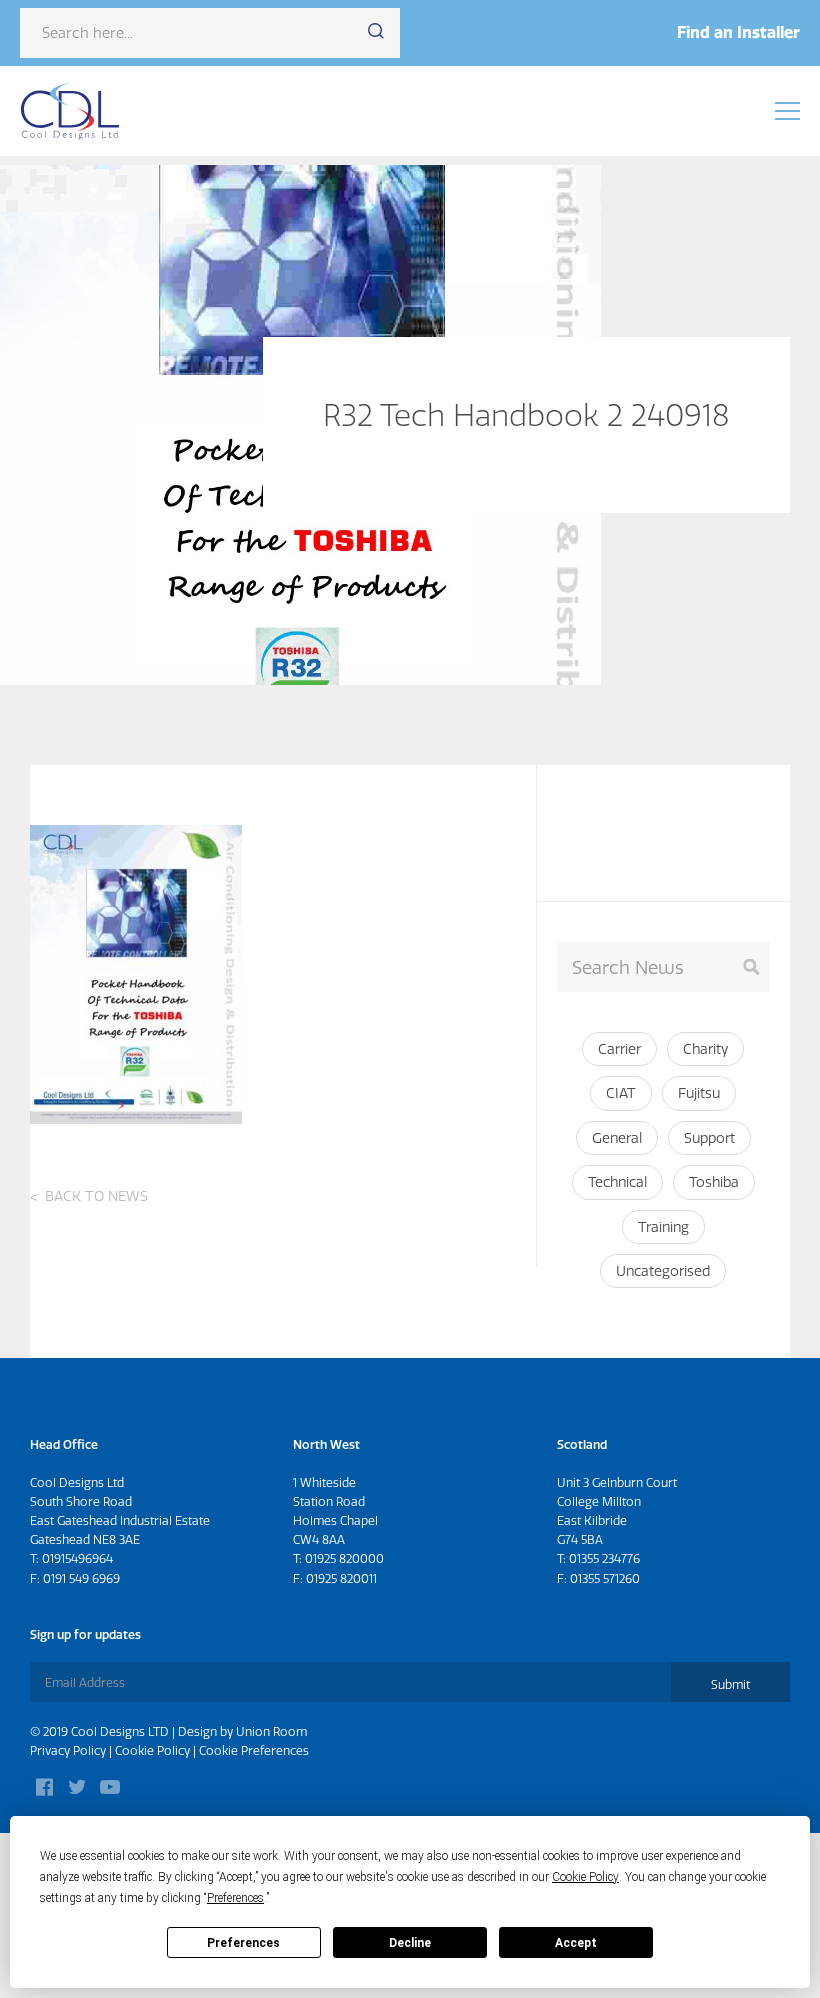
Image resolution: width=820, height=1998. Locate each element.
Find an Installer (738, 32)
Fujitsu (699, 1093)
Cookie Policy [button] (585, 1877)
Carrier (619, 1049)
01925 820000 (344, 1558)
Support (709, 1138)
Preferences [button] (235, 1898)
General (617, 1138)
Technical (617, 1182)
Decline (410, 1943)
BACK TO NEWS (96, 1196)
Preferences (243, 1943)
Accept (576, 1943)
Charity (705, 1049)
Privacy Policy (68, 1750)
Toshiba (714, 1182)
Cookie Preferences (254, 1750)
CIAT (621, 1093)
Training (663, 1227)
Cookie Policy (152, 1750)
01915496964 (77, 1558)
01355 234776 (604, 1558)
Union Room (271, 1731)
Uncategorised (663, 1271)
